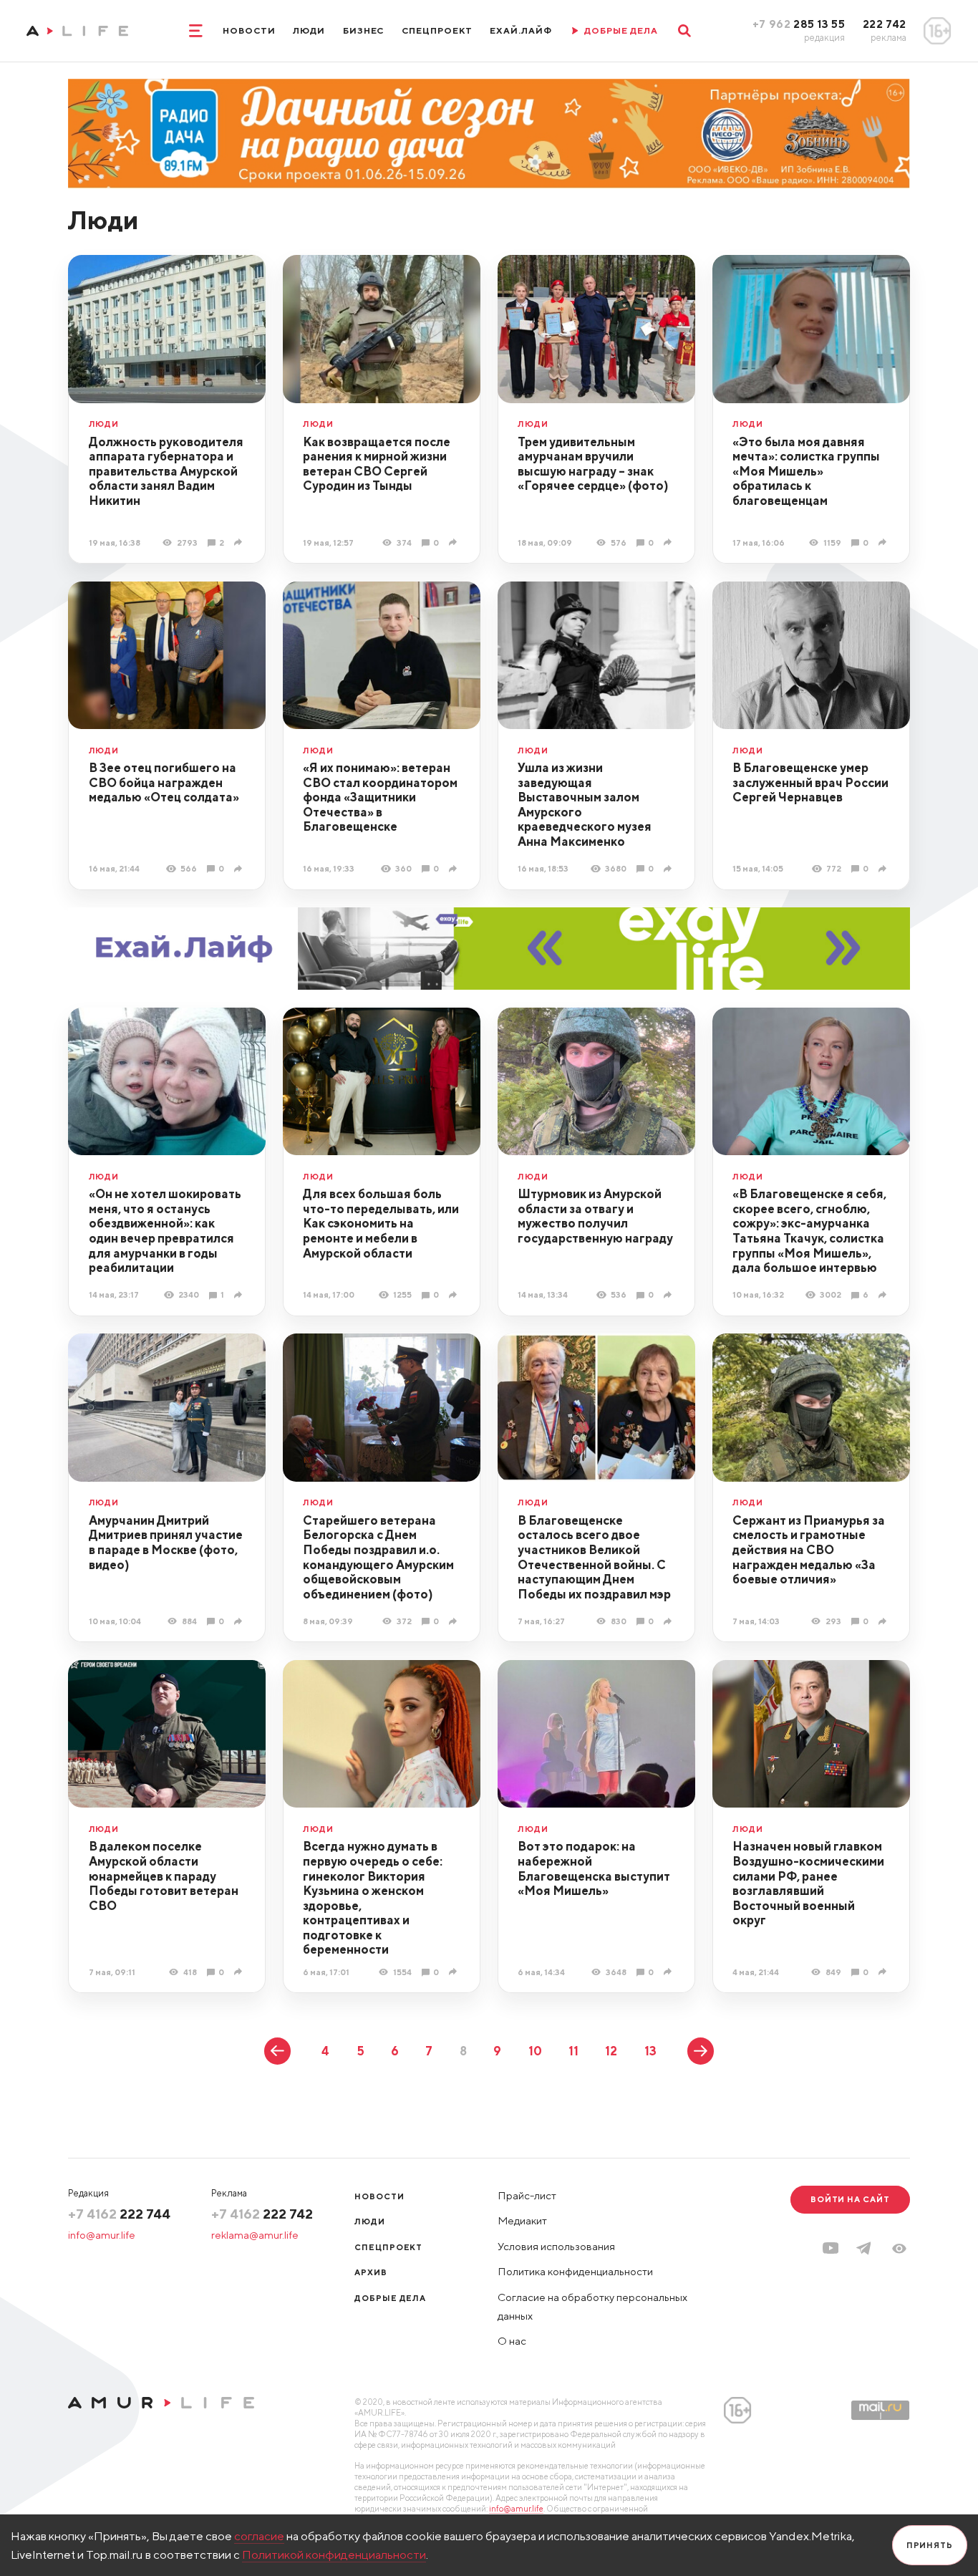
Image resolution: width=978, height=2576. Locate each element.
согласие (259, 2536)
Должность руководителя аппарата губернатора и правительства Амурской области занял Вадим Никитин (166, 471)
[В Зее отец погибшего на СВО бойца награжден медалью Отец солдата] (240, 869)
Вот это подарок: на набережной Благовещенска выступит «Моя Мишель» (594, 1868)
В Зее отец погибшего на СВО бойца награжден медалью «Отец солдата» (164, 782)
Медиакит (522, 2220)
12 (611, 2051)
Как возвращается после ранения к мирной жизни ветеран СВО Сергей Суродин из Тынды (377, 464)
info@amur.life (102, 2235)
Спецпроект (437, 30)
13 (650, 2051)
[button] (899, 2249)
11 (573, 2051)
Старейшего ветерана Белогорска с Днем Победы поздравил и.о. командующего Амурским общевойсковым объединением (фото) (378, 1557)
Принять (930, 2545)
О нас (512, 2341)
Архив (371, 2272)
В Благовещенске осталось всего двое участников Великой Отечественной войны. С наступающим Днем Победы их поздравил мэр (594, 1557)
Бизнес (364, 30)
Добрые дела (390, 2298)
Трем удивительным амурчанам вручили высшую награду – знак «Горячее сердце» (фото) (593, 464)
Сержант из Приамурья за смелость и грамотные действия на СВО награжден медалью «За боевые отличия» (809, 1550)
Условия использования (556, 2246)
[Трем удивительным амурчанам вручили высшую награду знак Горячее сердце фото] (669, 542)
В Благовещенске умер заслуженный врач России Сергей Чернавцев (810, 782)
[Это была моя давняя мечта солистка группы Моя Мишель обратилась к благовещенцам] (884, 542)
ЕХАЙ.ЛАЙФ (521, 30)
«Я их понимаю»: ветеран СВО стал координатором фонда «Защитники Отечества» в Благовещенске (380, 797)
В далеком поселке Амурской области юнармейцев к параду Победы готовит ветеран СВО (164, 1876)
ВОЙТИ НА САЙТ (850, 2199)
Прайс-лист (527, 2195)
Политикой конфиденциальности (334, 2555)
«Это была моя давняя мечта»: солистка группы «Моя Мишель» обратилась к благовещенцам (806, 471)
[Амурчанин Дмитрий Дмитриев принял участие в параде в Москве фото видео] (240, 1621)
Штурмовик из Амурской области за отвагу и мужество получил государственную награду (595, 1216)
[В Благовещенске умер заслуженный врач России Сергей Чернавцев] (884, 869)
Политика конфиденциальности (575, 2271)
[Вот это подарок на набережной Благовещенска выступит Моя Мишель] (669, 1972)
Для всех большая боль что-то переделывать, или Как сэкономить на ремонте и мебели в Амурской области (381, 1223)
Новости (249, 30)
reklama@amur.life (255, 2235)
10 (535, 2051)
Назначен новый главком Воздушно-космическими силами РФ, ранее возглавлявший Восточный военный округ (808, 1883)
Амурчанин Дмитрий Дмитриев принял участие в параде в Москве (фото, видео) (166, 1543)
